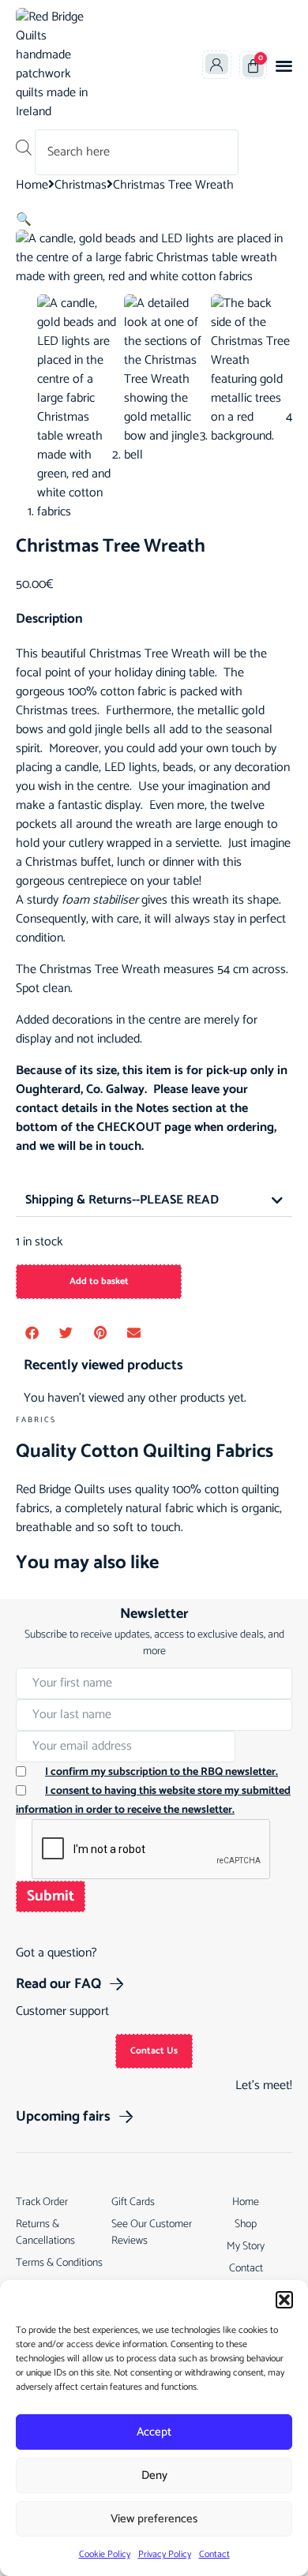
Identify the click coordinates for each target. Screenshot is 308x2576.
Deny (154, 2475)
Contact (214, 2554)
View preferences (154, 2519)
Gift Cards (133, 2202)
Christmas (81, 185)
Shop (246, 2224)
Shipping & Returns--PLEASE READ (122, 1200)
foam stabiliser (100, 900)
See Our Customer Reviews (152, 2233)
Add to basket (99, 1281)
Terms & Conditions (59, 2263)
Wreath (191, 654)
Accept (154, 2432)
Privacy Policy (165, 2554)
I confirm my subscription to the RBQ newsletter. (162, 1772)
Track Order (42, 2202)
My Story (246, 2247)
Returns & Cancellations (45, 2233)
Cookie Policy (105, 2554)
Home (32, 185)
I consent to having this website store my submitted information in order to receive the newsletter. (153, 1801)
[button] (284, 2300)
